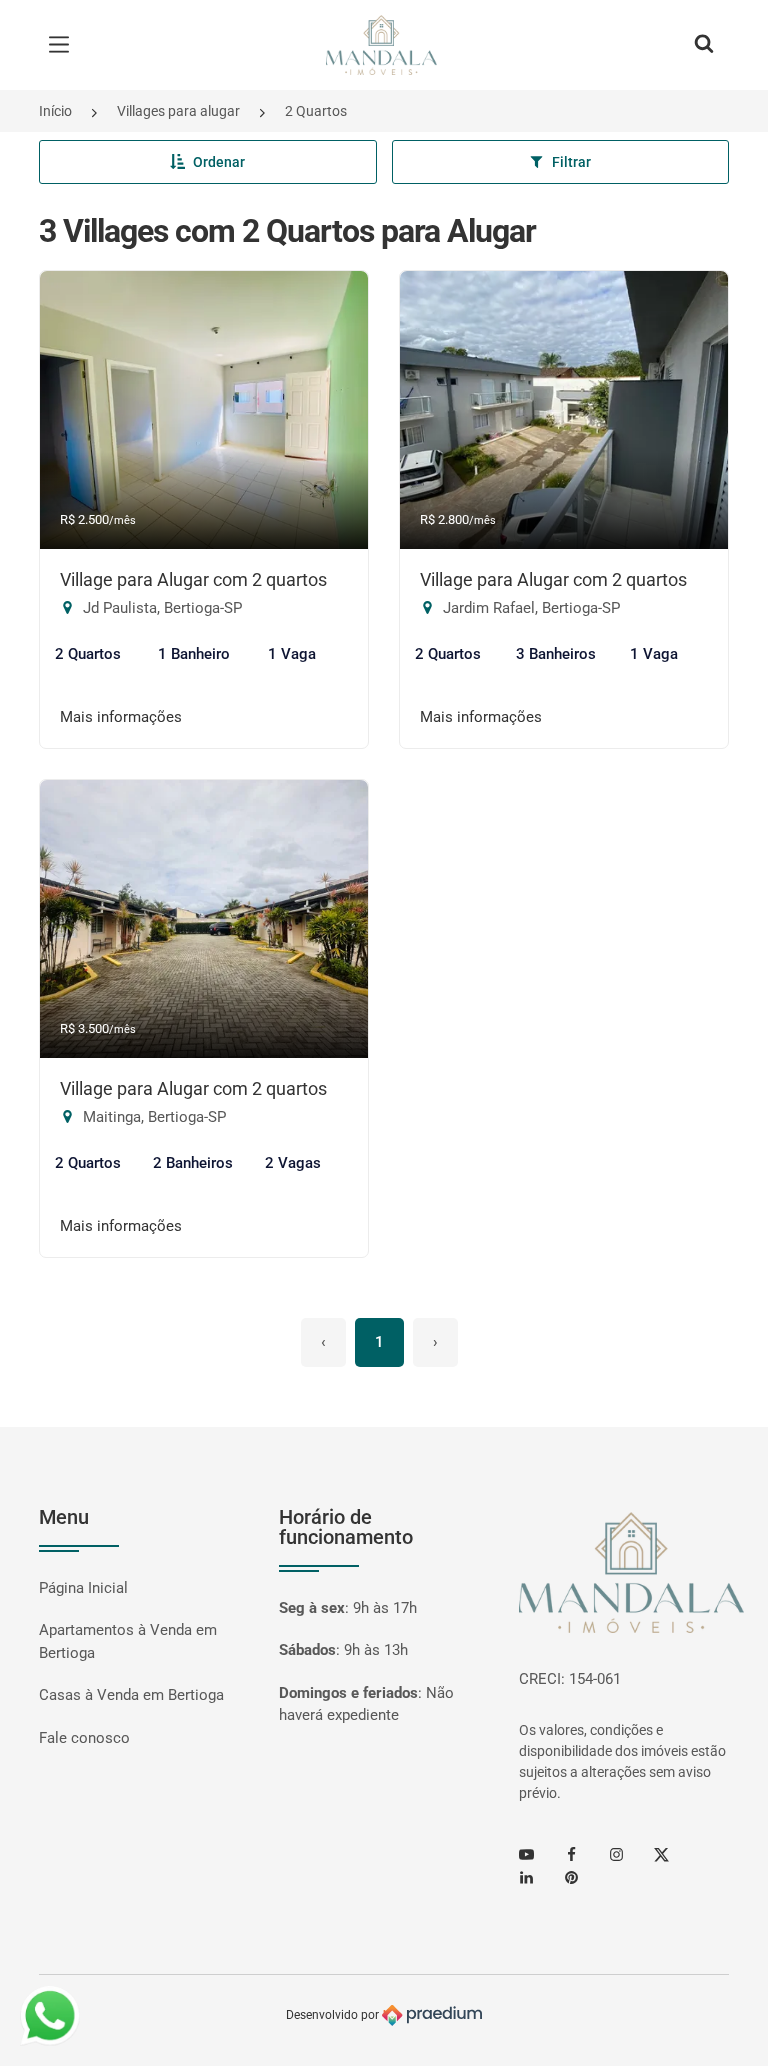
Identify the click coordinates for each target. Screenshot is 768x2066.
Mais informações (121, 717)
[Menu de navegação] (64, 45)
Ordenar (219, 162)
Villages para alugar (178, 111)
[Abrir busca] (704, 45)
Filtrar (571, 162)
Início (55, 111)
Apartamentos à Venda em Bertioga (128, 1641)
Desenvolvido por (334, 2015)
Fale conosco (84, 1738)
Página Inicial (83, 1588)
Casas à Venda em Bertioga (131, 1695)
